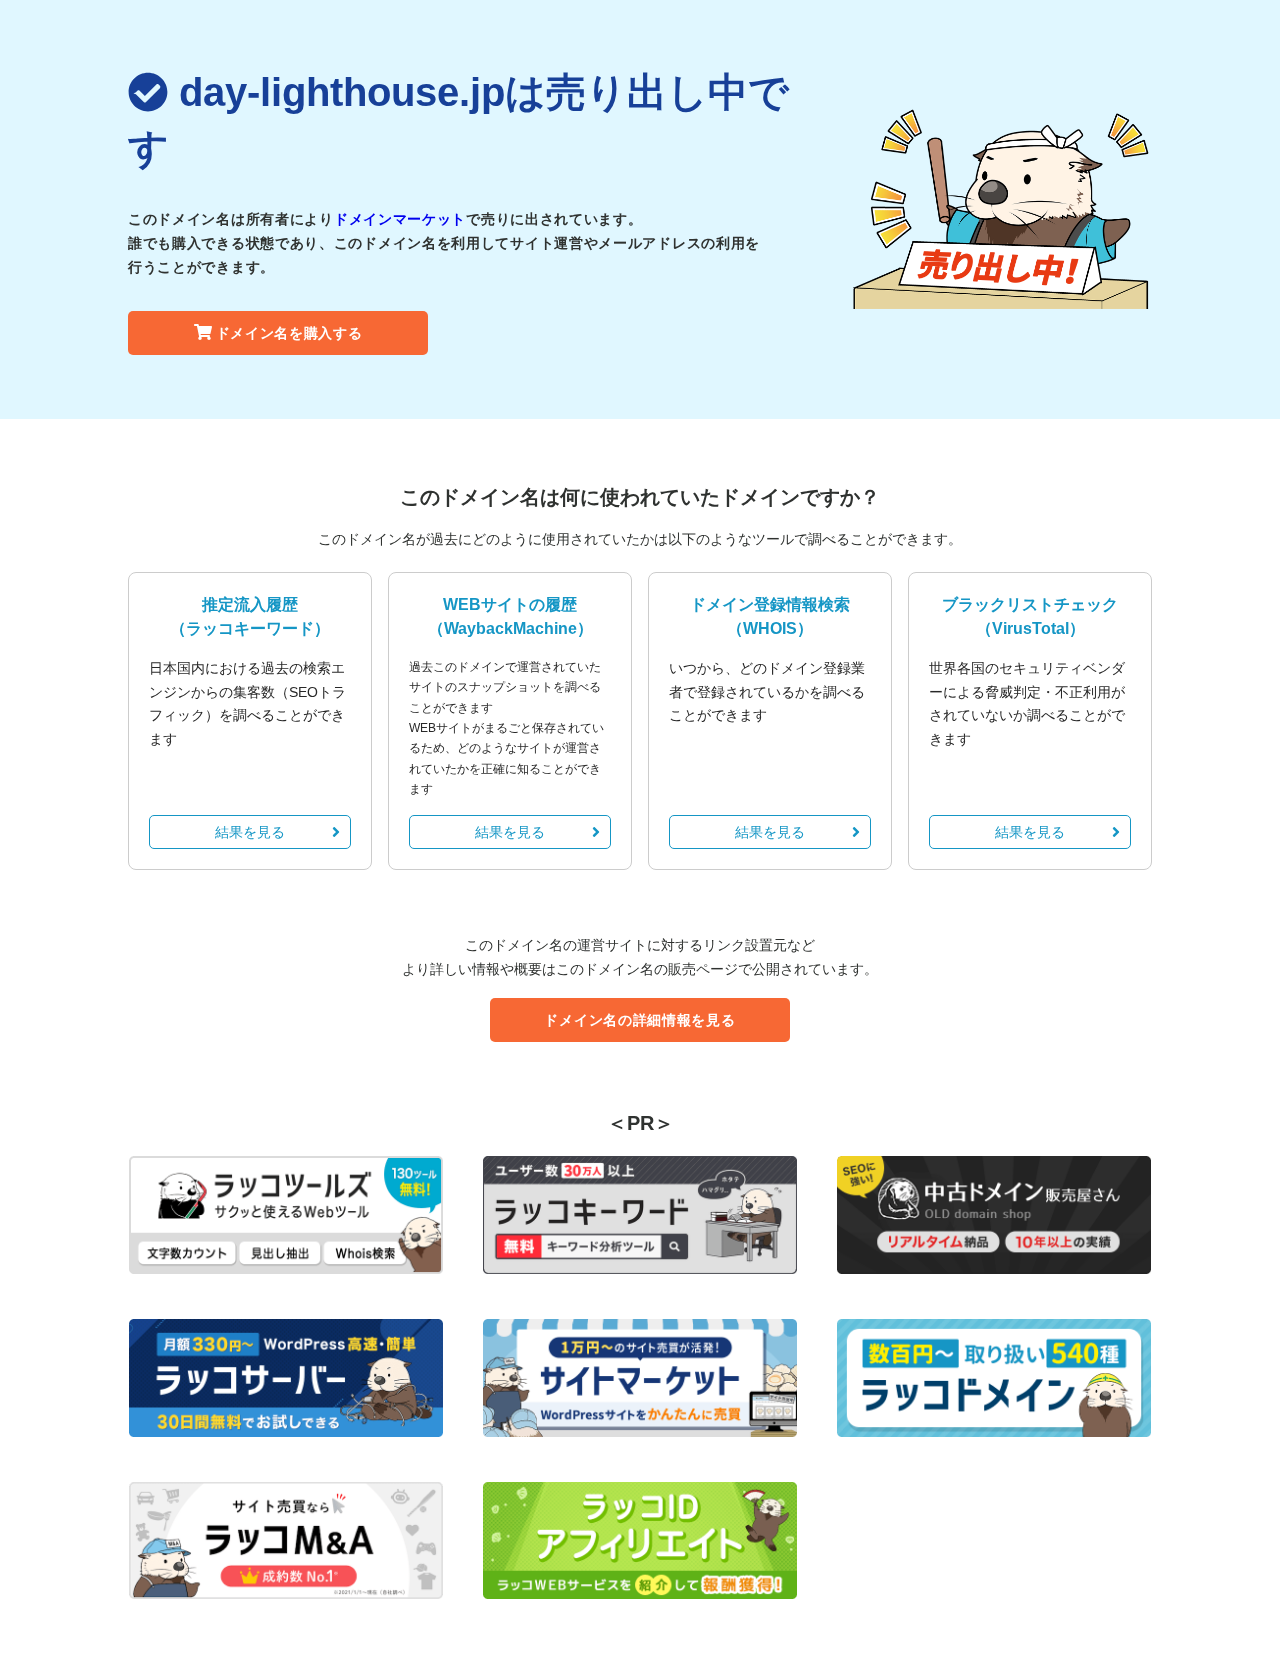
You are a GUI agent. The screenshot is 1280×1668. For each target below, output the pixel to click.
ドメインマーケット (400, 219)
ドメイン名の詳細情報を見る (639, 1020)
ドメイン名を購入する (289, 333)
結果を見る (250, 832)
